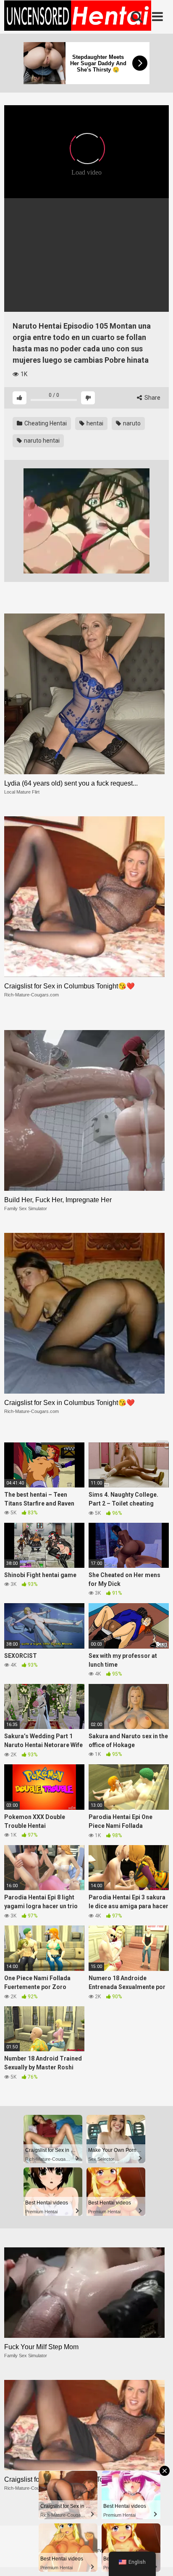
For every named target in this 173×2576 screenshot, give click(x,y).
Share (152, 398)
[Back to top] (157, 2559)
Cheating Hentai (45, 423)
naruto (131, 423)
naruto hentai (41, 441)
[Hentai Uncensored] (78, 17)
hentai (94, 423)
